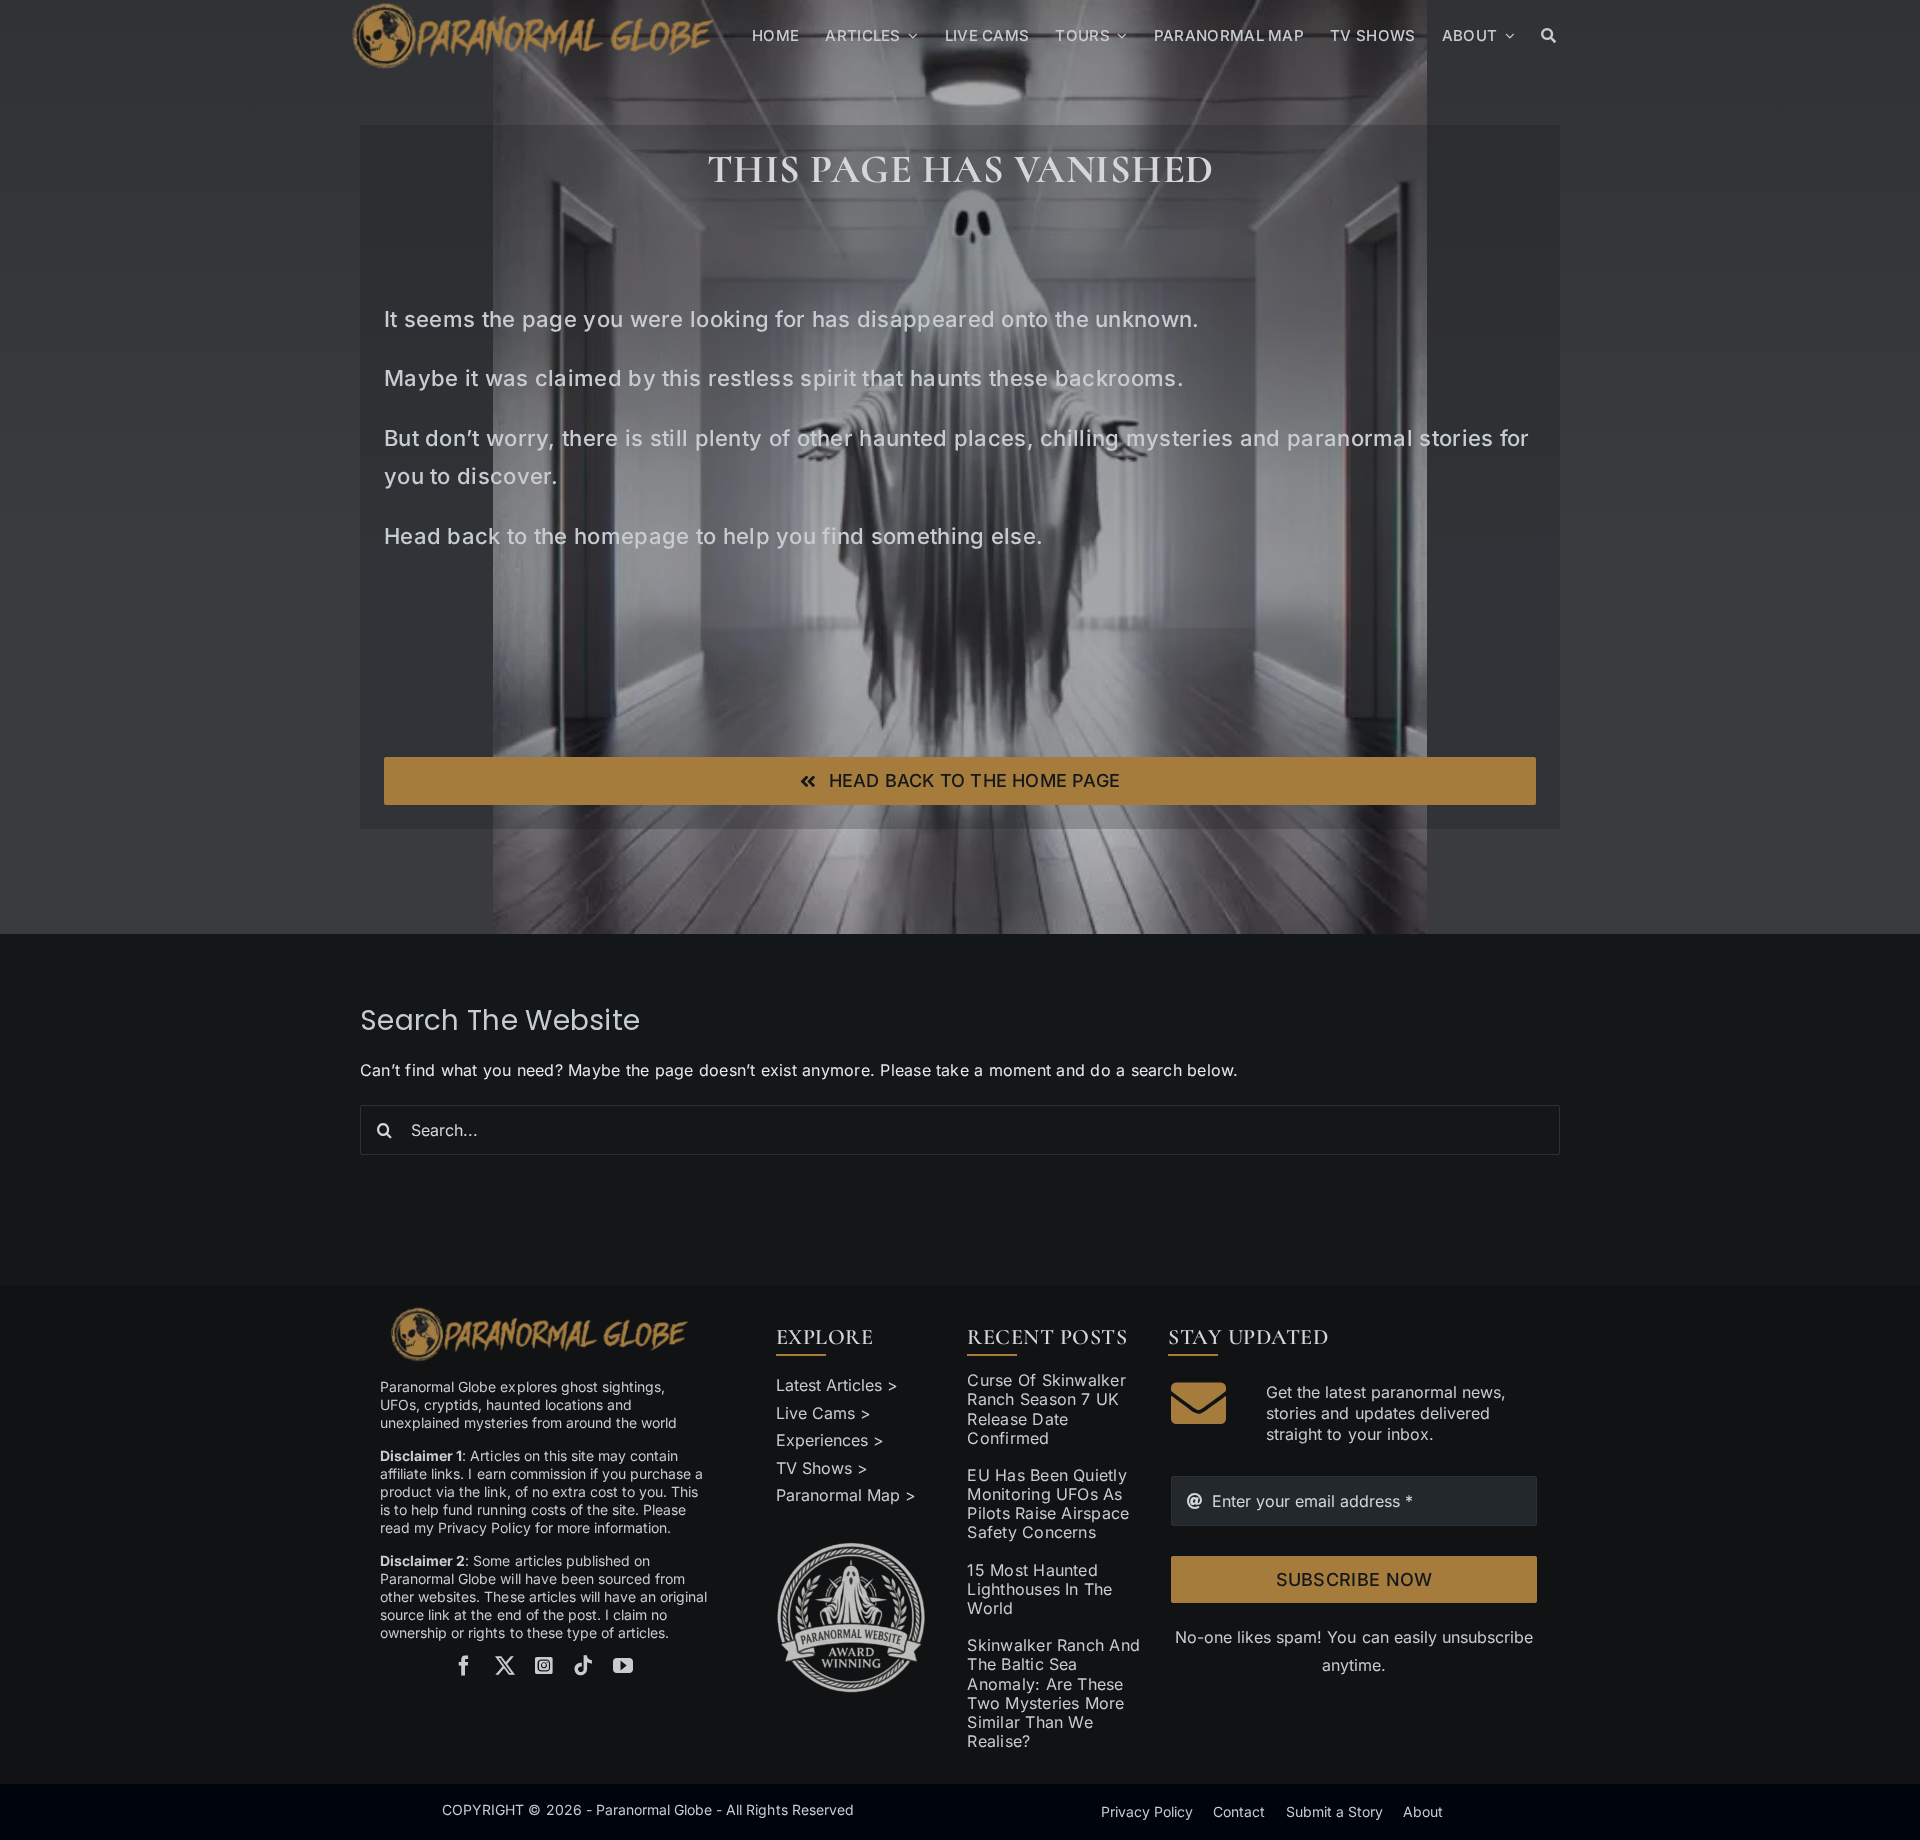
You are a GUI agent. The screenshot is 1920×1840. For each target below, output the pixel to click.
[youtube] (623, 1666)
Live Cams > (823, 1413)
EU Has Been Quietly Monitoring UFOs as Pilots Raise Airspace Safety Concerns (1048, 1504)
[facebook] (464, 1666)
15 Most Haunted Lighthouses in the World (1039, 1589)
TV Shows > (822, 1468)
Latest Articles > (837, 1385)
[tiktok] (583, 1666)
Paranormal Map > (846, 1495)
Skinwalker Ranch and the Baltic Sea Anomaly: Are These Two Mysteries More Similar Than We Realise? (1053, 1693)
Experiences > (830, 1440)
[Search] (1548, 36)
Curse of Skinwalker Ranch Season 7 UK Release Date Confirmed (1046, 1409)
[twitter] (505, 1666)
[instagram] (544, 1666)
